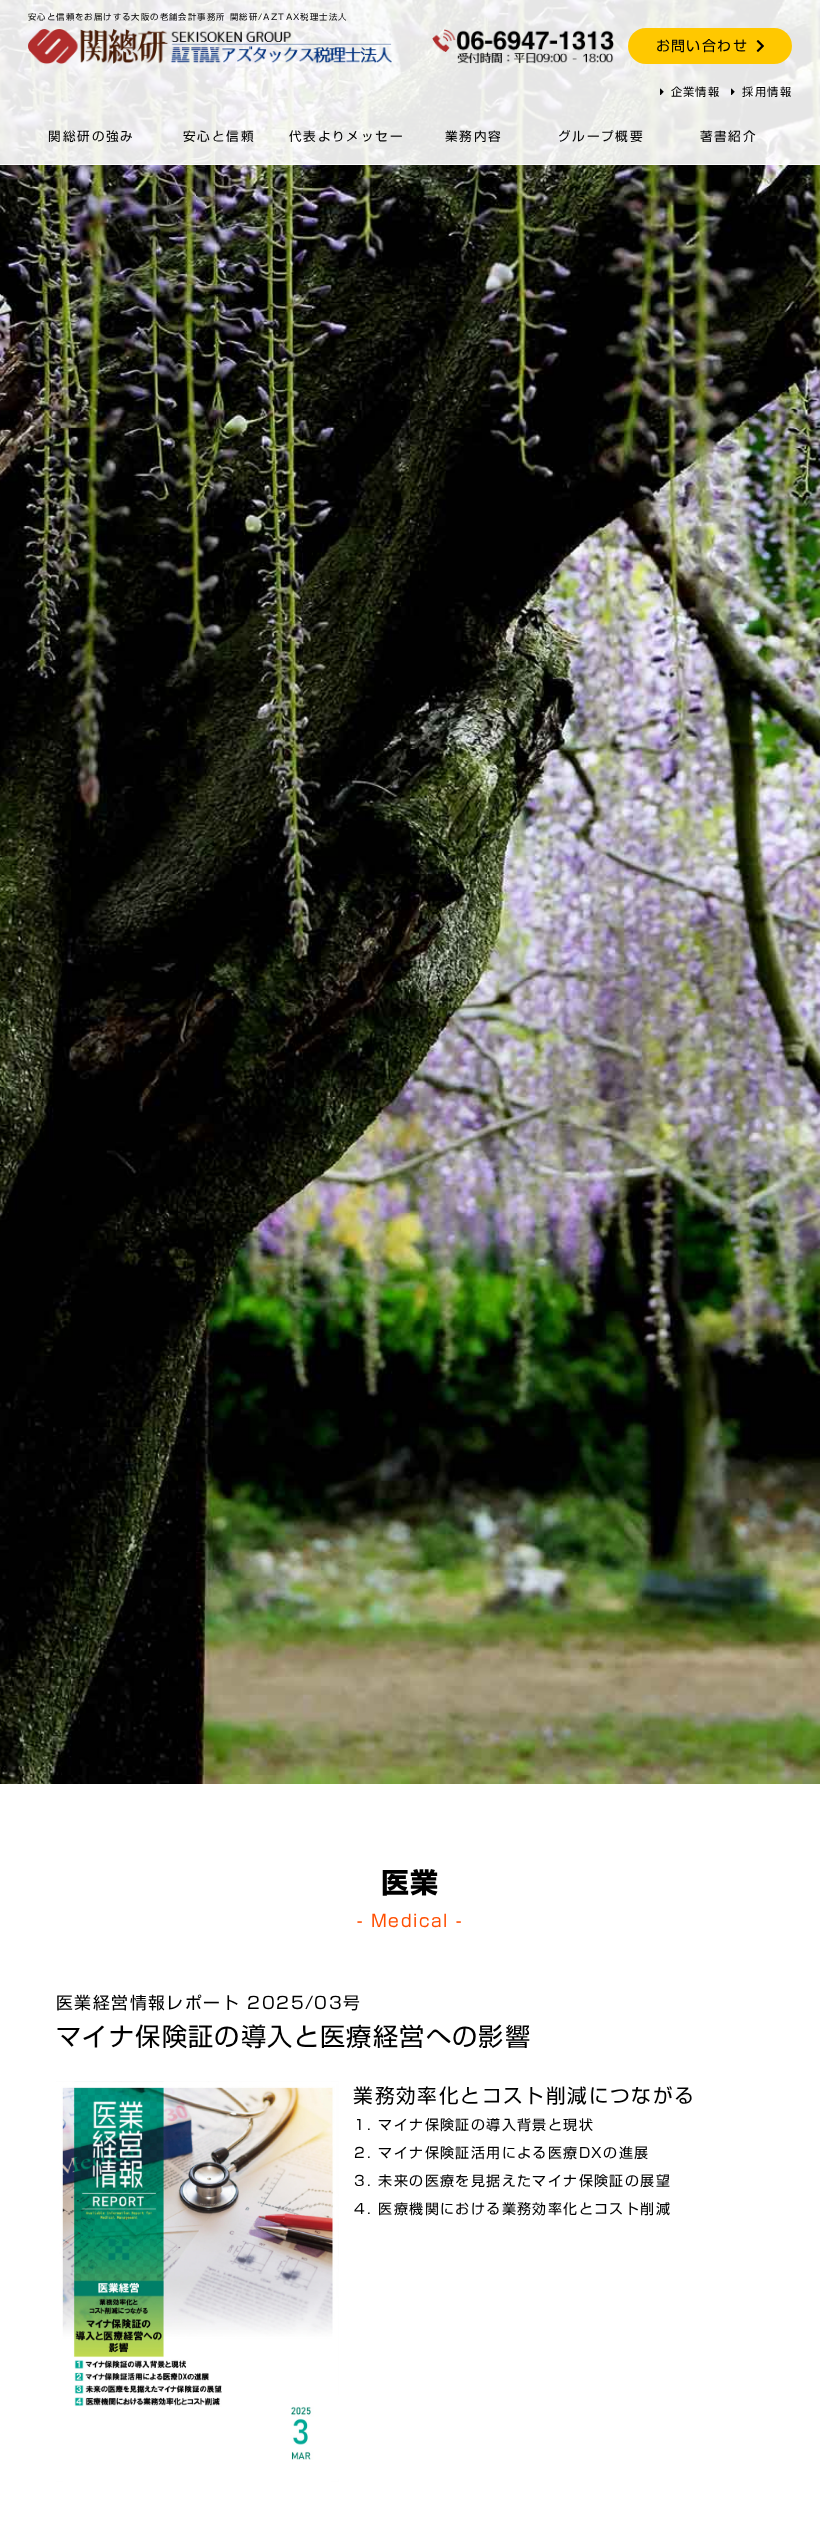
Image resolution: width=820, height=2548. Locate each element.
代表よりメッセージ (346, 159)
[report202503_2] (197, 2281)
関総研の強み (91, 136)
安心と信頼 (219, 136)
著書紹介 (729, 136)
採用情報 (767, 91)
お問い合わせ (702, 46)
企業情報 (696, 91)
